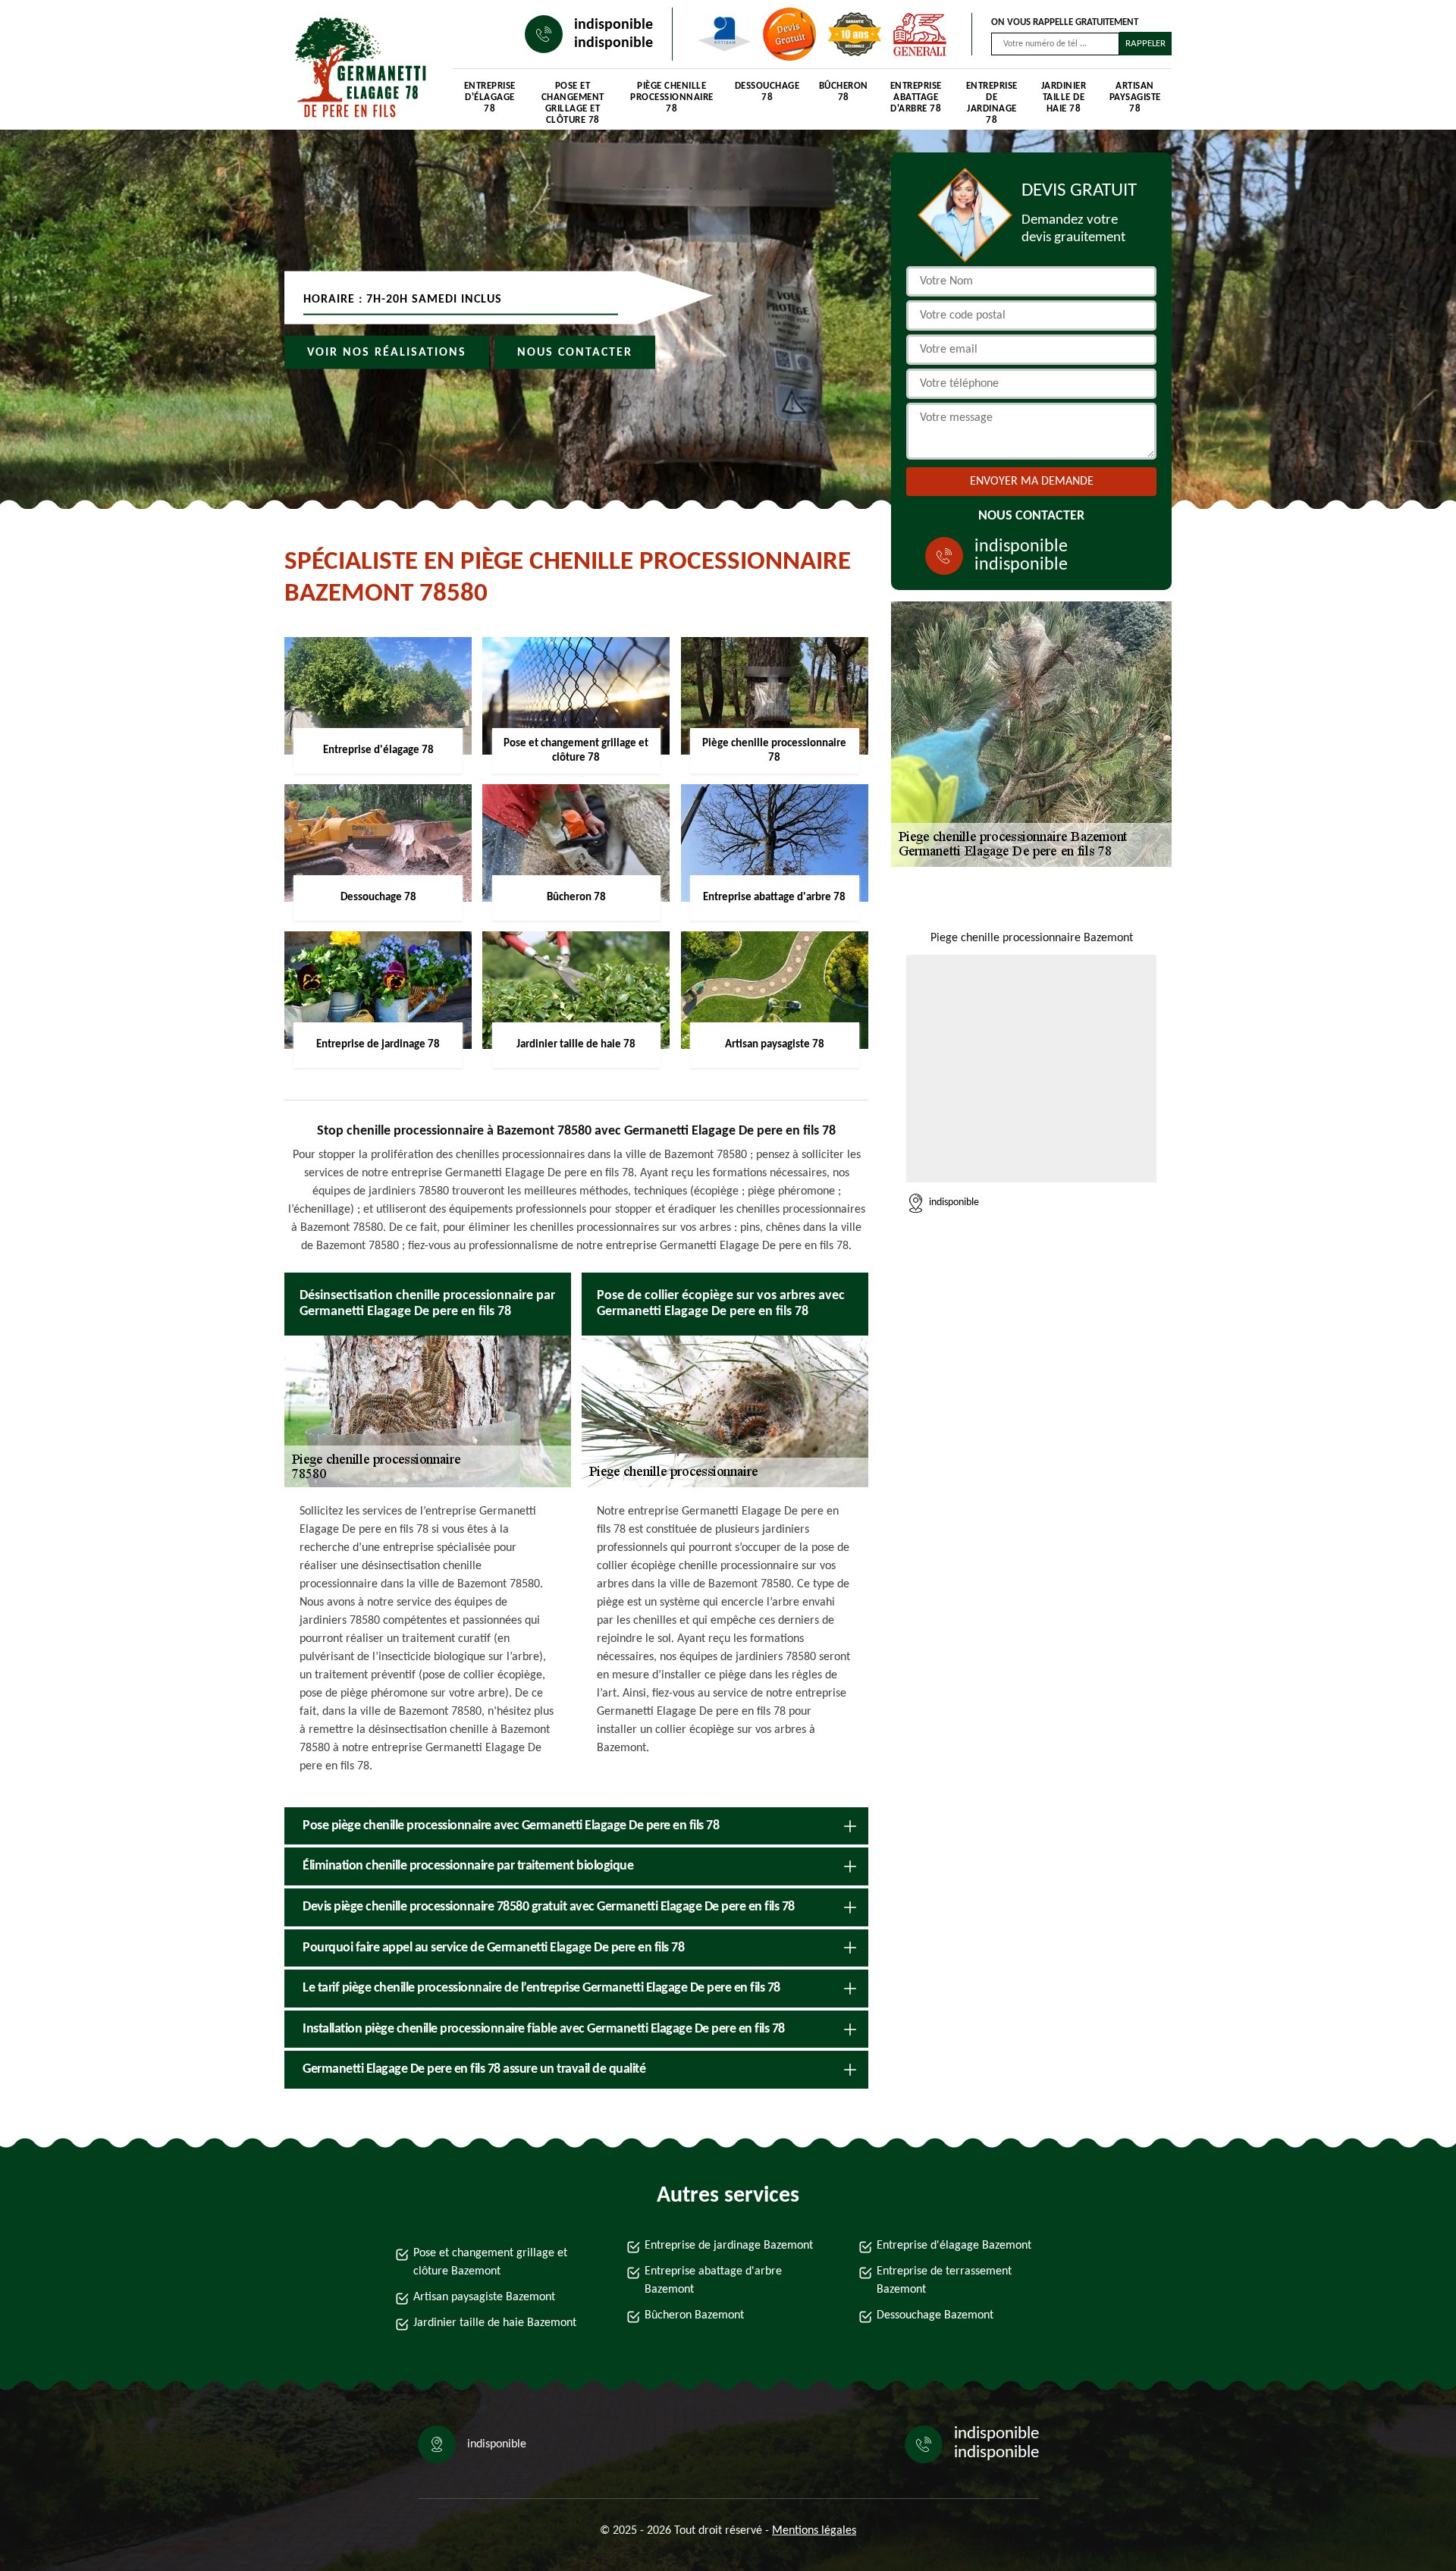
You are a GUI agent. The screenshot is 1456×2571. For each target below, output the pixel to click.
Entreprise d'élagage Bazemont (954, 2246)
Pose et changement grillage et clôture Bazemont (490, 2262)
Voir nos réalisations (387, 353)
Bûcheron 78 (844, 92)
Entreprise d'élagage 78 (490, 97)
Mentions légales (814, 2531)
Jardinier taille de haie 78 (1064, 97)
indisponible (613, 25)
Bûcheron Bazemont (694, 2315)
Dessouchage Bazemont (935, 2315)
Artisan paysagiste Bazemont (484, 2297)
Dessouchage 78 (767, 92)
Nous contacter (575, 353)
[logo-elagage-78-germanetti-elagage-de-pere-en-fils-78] (353, 69)
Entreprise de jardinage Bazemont (729, 2246)
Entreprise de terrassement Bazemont (944, 2281)
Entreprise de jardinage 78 (992, 100)
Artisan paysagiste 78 (1135, 97)
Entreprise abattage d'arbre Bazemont (713, 2281)
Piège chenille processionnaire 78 (672, 97)
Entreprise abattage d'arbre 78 (916, 97)
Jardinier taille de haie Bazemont (495, 2323)
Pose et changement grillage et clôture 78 (573, 100)
